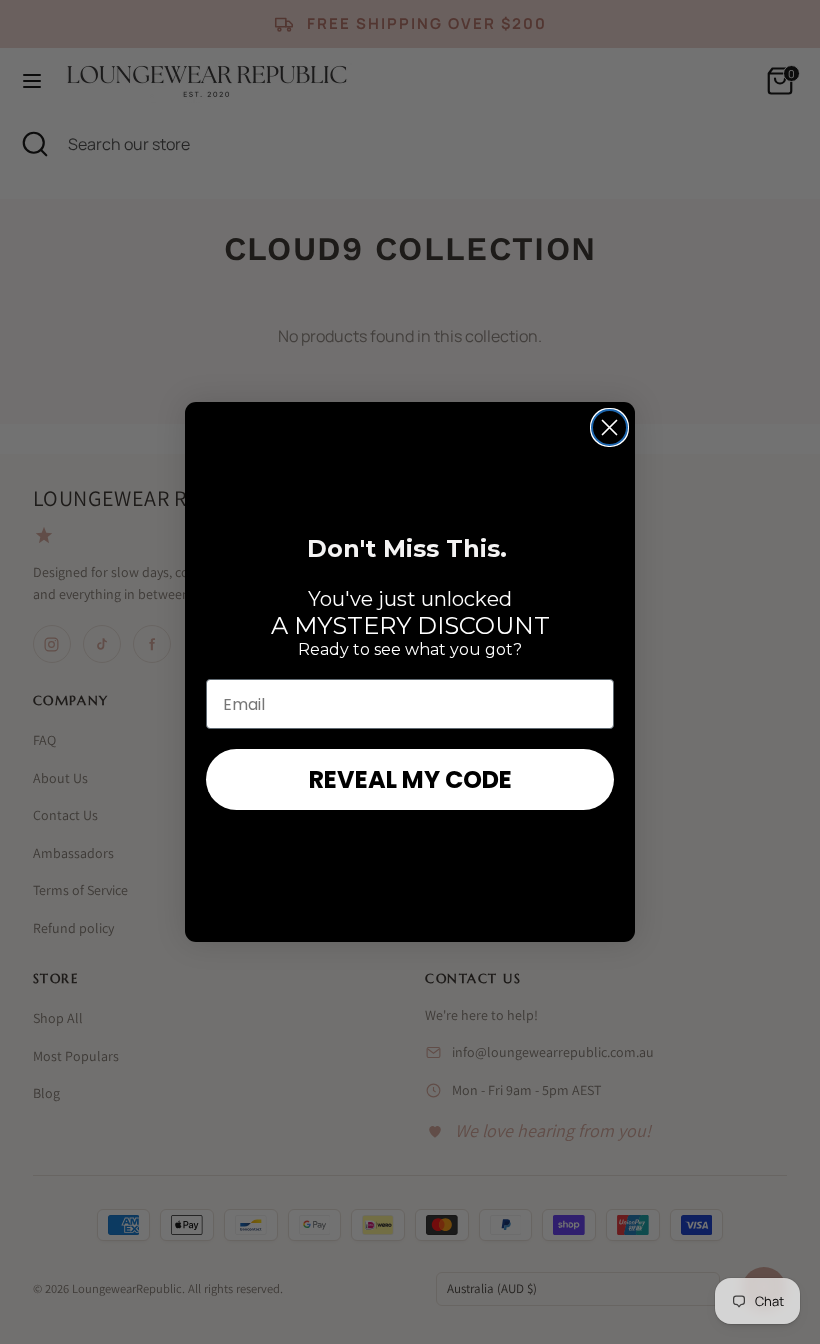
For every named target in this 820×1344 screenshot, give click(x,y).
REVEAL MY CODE (410, 779)
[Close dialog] (609, 427)
